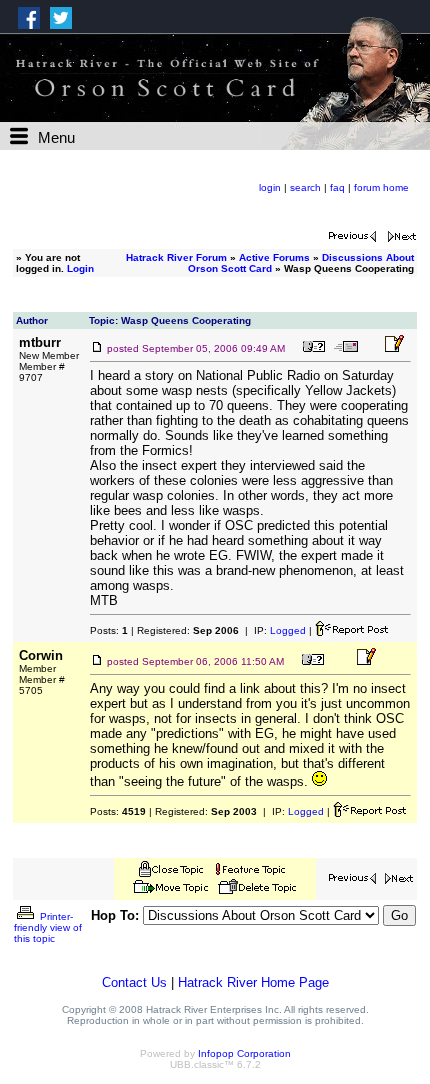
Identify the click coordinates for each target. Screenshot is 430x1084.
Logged (288, 630)
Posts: (109, 630)
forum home (381, 187)
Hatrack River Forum (176, 257)
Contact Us (134, 982)
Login (80, 268)
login (270, 187)
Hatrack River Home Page (253, 982)
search (305, 187)
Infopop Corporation (244, 1053)
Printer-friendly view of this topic (48, 927)
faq (337, 187)
